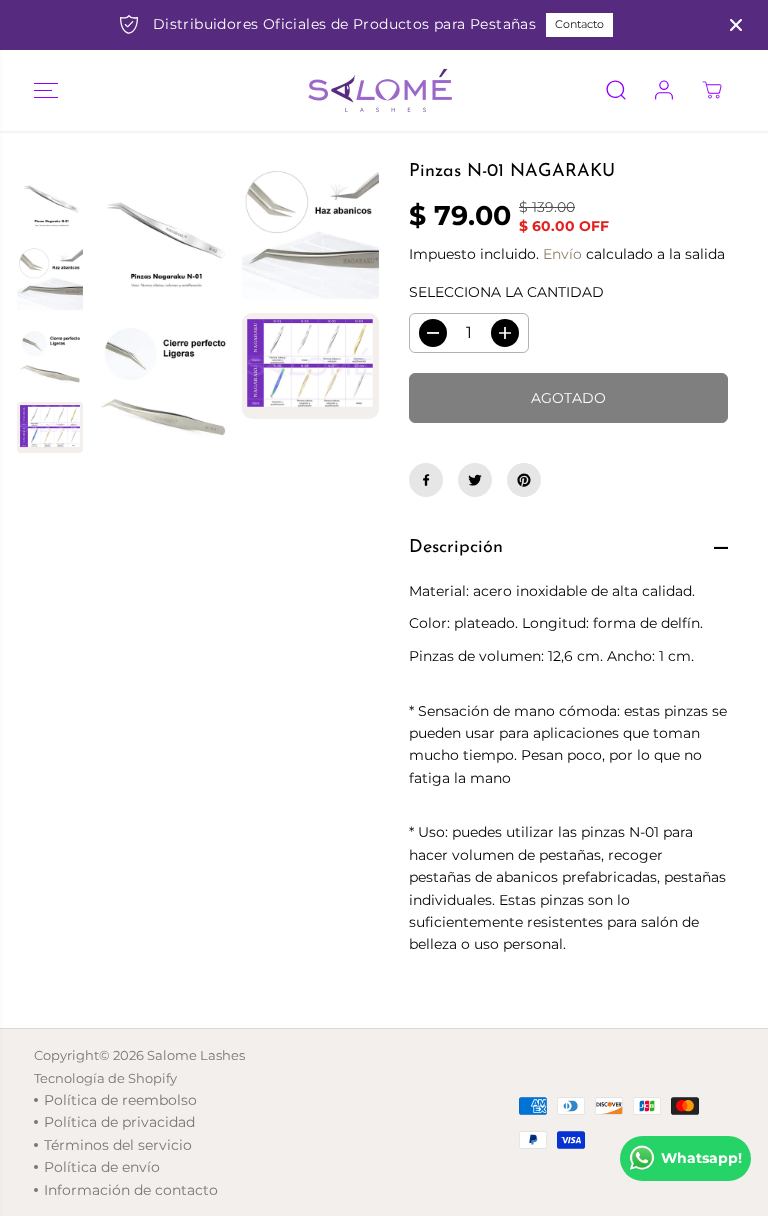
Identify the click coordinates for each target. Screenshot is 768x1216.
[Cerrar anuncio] (736, 25)
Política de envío (102, 1167)
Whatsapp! (701, 1158)
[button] (46, 90)
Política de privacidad (119, 1122)
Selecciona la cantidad (506, 292)
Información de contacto (131, 1190)
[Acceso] (664, 90)
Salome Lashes (196, 1055)
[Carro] (712, 90)
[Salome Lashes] (379, 90)
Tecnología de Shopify (105, 1078)
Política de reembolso (120, 1100)
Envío (562, 254)
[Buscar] (616, 90)
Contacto (579, 24)
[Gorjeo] (475, 480)
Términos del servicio (118, 1145)
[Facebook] (426, 480)
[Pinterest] (524, 480)
